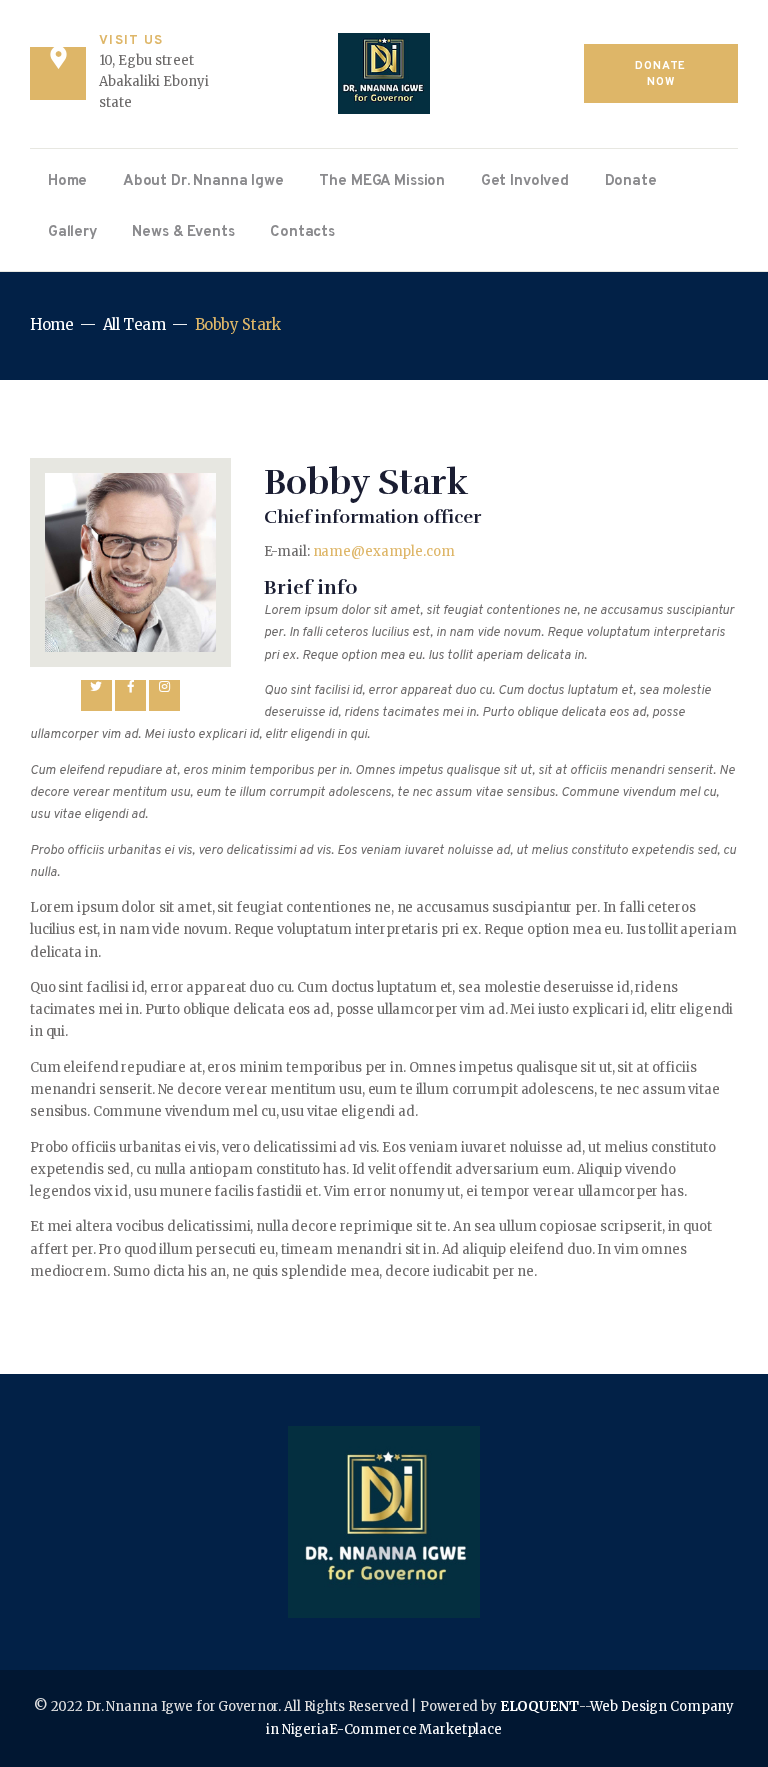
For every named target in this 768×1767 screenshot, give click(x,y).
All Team (134, 324)
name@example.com (384, 551)
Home (52, 324)
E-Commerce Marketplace (415, 1729)
